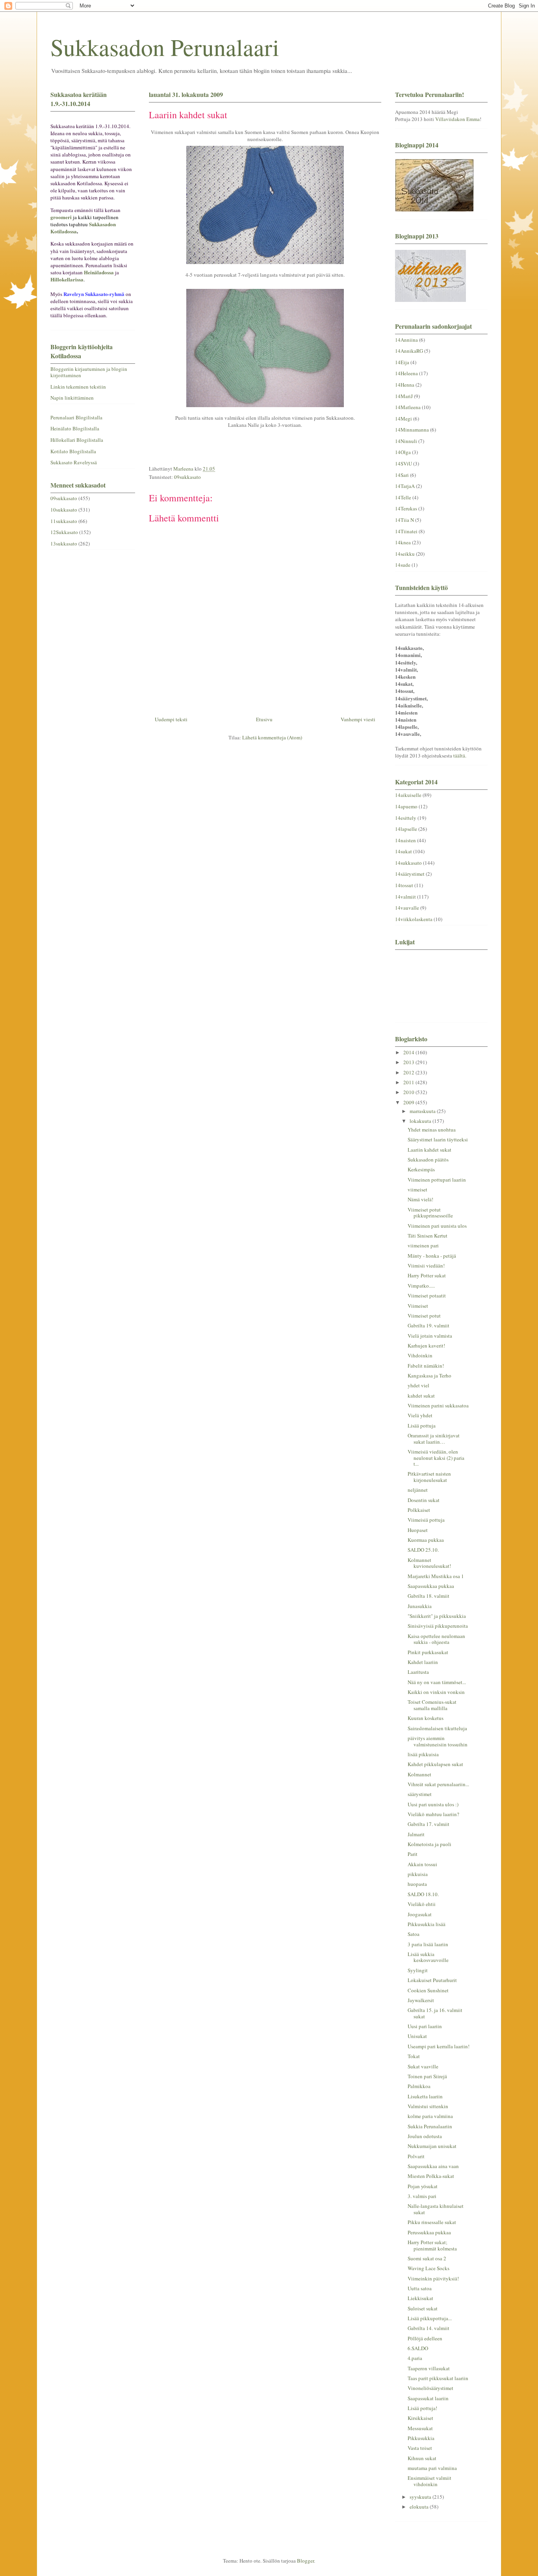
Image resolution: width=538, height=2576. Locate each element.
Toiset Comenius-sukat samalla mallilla (432, 1705)
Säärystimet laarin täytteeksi (438, 1139)
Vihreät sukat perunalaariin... (438, 1784)
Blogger (305, 2561)
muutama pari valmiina (432, 2468)
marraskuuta (423, 1111)
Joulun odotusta (425, 2136)
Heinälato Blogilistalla (75, 428)
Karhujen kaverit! (426, 1346)
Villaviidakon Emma (457, 119)
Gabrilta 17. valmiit (429, 1824)
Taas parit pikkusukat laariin (438, 2378)
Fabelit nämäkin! (426, 1366)
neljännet (418, 1490)
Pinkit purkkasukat (428, 1652)
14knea (403, 542)
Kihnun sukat (422, 2458)
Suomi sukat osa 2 (427, 2258)
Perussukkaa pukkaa (429, 2232)
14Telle (403, 497)
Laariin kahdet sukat (429, 1150)
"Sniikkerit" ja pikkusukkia (437, 1616)
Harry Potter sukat (427, 1275)
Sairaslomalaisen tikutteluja (437, 1728)
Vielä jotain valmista (430, 1336)
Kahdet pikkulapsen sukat (435, 1764)
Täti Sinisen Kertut (428, 1236)
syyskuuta (421, 2497)
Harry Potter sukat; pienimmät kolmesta (432, 2245)
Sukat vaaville (423, 2066)
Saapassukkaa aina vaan (433, 2166)
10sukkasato (64, 510)
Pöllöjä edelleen (425, 2338)
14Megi (403, 419)
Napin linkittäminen (72, 398)
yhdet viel (418, 1385)
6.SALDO (418, 2348)
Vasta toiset (420, 2448)
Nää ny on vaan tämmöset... (437, 1682)
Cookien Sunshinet (428, 1990)
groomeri (61, 217)
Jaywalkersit (421, 2000)
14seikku (405, 554)
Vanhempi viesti (358, 719)
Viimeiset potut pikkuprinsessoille (430, 1213)
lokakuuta (421, 1121)
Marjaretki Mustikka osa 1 (436, 1576)
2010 (409, 1092)
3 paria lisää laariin (428, 1944)
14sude (403, 565)
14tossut (404, 885)
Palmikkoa (419, 2086)
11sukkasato (64, 521)
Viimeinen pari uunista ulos (437, 1226)
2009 (409, 1102)
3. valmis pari (422, 2196)
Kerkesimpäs (421, 1169)
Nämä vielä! (420, 1199)
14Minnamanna (412, 430)
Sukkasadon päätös (428, 1160)
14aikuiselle (408, 795)
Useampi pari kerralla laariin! (439, 2046)
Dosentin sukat (424, 1500)
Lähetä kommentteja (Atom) (272, 737)
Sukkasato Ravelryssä (74, 462)
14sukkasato (408, 863)
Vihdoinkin (420, 1355)
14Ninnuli (406, 441)
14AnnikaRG (409, 351)
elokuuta (420, 2507)
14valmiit (405, 897)
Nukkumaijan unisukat (432, 2146)
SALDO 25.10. (423, 1550)
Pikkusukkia (421, 2438)
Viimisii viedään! (426, 1266)
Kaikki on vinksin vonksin (436, 1692)
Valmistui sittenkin (428, 2106)
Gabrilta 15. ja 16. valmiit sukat (435, 2013)
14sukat (403, 851)
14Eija (402, 362)
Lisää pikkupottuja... (430, 2318)
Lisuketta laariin (425, 2096)
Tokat (414, 2056)
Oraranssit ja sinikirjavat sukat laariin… (434, 1439)
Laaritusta (418, 1672)
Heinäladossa (99, 272)
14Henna (405, 385)
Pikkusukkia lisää (427, 1924)
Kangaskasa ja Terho (429, 1375)
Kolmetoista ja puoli (429, 1844)
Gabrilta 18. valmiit (429, 1596)
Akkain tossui (422, 1864)
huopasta (417, 1884)
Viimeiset (418, 1306)
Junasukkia (420, 1606)
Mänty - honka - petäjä (432, 1256)
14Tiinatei (406, 531)
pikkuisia (418, 1874)
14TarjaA (405, 486)
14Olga (403, 452)
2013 (409, 1062)
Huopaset (418, 1530)
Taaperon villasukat (429, 2368)
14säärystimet (410, 874)
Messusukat (420, 2428)
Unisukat (417, 2036)
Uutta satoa (420, 2288)
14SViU (403, 463)
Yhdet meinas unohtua (432, 1130)
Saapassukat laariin (428, 2398)
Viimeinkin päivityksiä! (433, 2278)
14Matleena (408, 407)
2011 (409, 1082)
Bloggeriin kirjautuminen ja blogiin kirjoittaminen (89, 372)
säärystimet (420, 1794)
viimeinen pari (423, 1245)
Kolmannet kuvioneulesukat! (429, 1563)
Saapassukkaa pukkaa (431, 1586)
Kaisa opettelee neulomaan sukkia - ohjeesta (436, 1639)
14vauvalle (407, 908)
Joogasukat (420, 1914)
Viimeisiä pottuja (426, 1520)
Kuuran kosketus (426, 1718)
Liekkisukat (420, 2298)
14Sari (402, 475)
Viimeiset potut (424, 1316)
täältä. (460, 756)
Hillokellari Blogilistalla (77, 440)
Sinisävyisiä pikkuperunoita (438, 1626)
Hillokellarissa (67, 279)
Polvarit (416, 2156)
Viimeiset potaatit (427, 1295)
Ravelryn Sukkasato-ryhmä (94, 294)
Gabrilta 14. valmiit (429, 2328)
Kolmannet (419, 1774)
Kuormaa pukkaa (426, 1540)
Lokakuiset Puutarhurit (432, 1980)
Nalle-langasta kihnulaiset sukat (436, 2209)
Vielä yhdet (420, 1415)
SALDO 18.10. (423, 1894)
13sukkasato (64, 543)
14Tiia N (404, 520)
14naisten (405, 840)
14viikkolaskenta (414, 919)
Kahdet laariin (423, 1662)
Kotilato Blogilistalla (73, 451)
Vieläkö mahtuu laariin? (433, 1814)
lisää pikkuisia (423, 1754)
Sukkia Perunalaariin (430, 2126)
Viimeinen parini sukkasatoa (438, 1405)
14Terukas (406, 508)
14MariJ (404, 396)
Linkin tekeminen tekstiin (78, 387)
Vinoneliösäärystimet (430, 2388)
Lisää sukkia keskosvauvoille (428, 1957)
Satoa (414, 1934)
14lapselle (406, 829)
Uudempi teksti (171, 719)
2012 (409, 1072)
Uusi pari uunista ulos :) (433, 1804)
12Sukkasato (64, 532)
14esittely (406, 818)
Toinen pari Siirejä (427, 2076)
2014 (409, 1052)
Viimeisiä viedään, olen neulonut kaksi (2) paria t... (436, 1458)
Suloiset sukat (423, 2308)
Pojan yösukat (423, 2186)
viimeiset (417, 1189)
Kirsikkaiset (420, 2418)
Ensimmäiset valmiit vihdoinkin (429, 2481)
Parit (413, 1854)
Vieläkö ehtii (422, 1904)
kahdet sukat (421, 1396)
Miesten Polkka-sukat (431, 2176)
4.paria (415, 2358)
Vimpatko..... (421, 1286)
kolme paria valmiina (430, 2116)
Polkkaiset (419, 1510)
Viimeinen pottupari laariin (437, 1180)
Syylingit (418, 1970)
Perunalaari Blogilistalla (76, 417)
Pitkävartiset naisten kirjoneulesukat (429, 1477)
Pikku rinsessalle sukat (432, 2222)
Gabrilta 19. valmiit (429, 1325)
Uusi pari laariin (425, 2026)
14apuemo (406, 806)
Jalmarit (416, 1834)
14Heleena (406, 373)
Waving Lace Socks (429, 2268)
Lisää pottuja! (422, 2408)
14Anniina (406, 340)
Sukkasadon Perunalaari (165, 47)
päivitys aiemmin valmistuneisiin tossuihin (438, 1741)
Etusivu (264, 719)
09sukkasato (187, 477)
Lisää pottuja (422, 1426)
